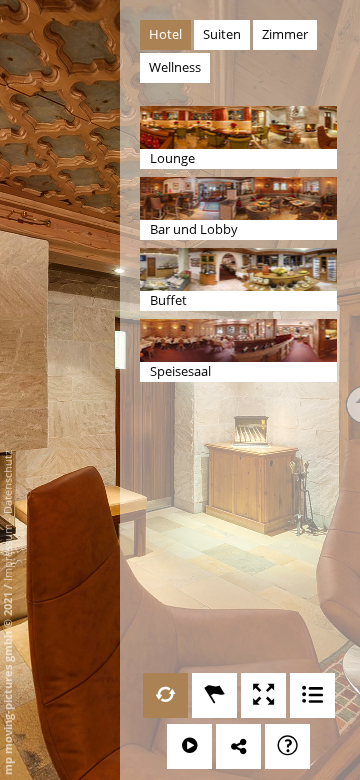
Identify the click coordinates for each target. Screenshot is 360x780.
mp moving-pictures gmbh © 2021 (7, 682)
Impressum (7, 552)
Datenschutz (7, 482)
